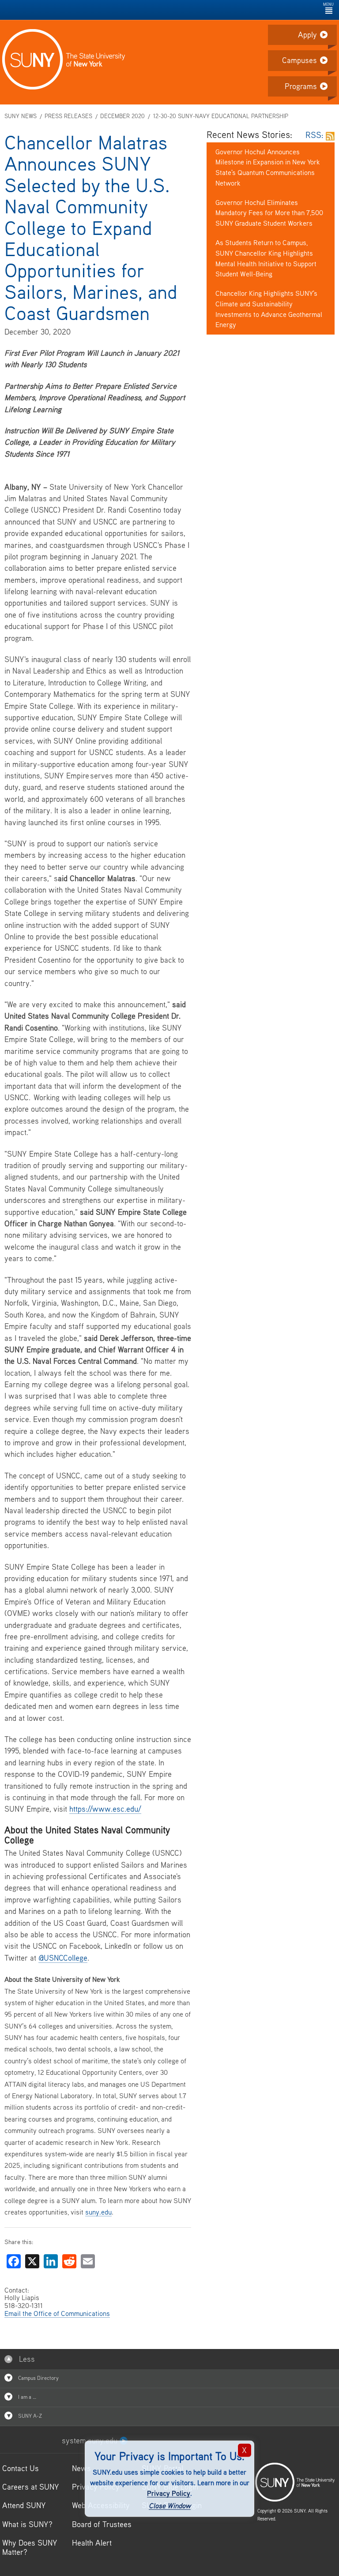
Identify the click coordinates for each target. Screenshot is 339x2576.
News (81, 2468)
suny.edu (98, 2212)
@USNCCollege (63, 1958)
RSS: (316, 135)
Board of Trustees (102, 2524)
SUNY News (21, 116)
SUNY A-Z (29, 2416)
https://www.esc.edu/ (105, 1809)
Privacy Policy (169, 2493)
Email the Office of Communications (57, 2313)
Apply (307, 35)
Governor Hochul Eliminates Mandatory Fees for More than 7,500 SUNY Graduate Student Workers (269, 213)
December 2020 (122, 116)
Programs (301, 86)
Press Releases (68, 116)
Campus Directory (38, 2378)
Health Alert (92, 2543)
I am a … (26, 2397)
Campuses (299, 60)
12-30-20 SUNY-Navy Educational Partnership (220, 116)
